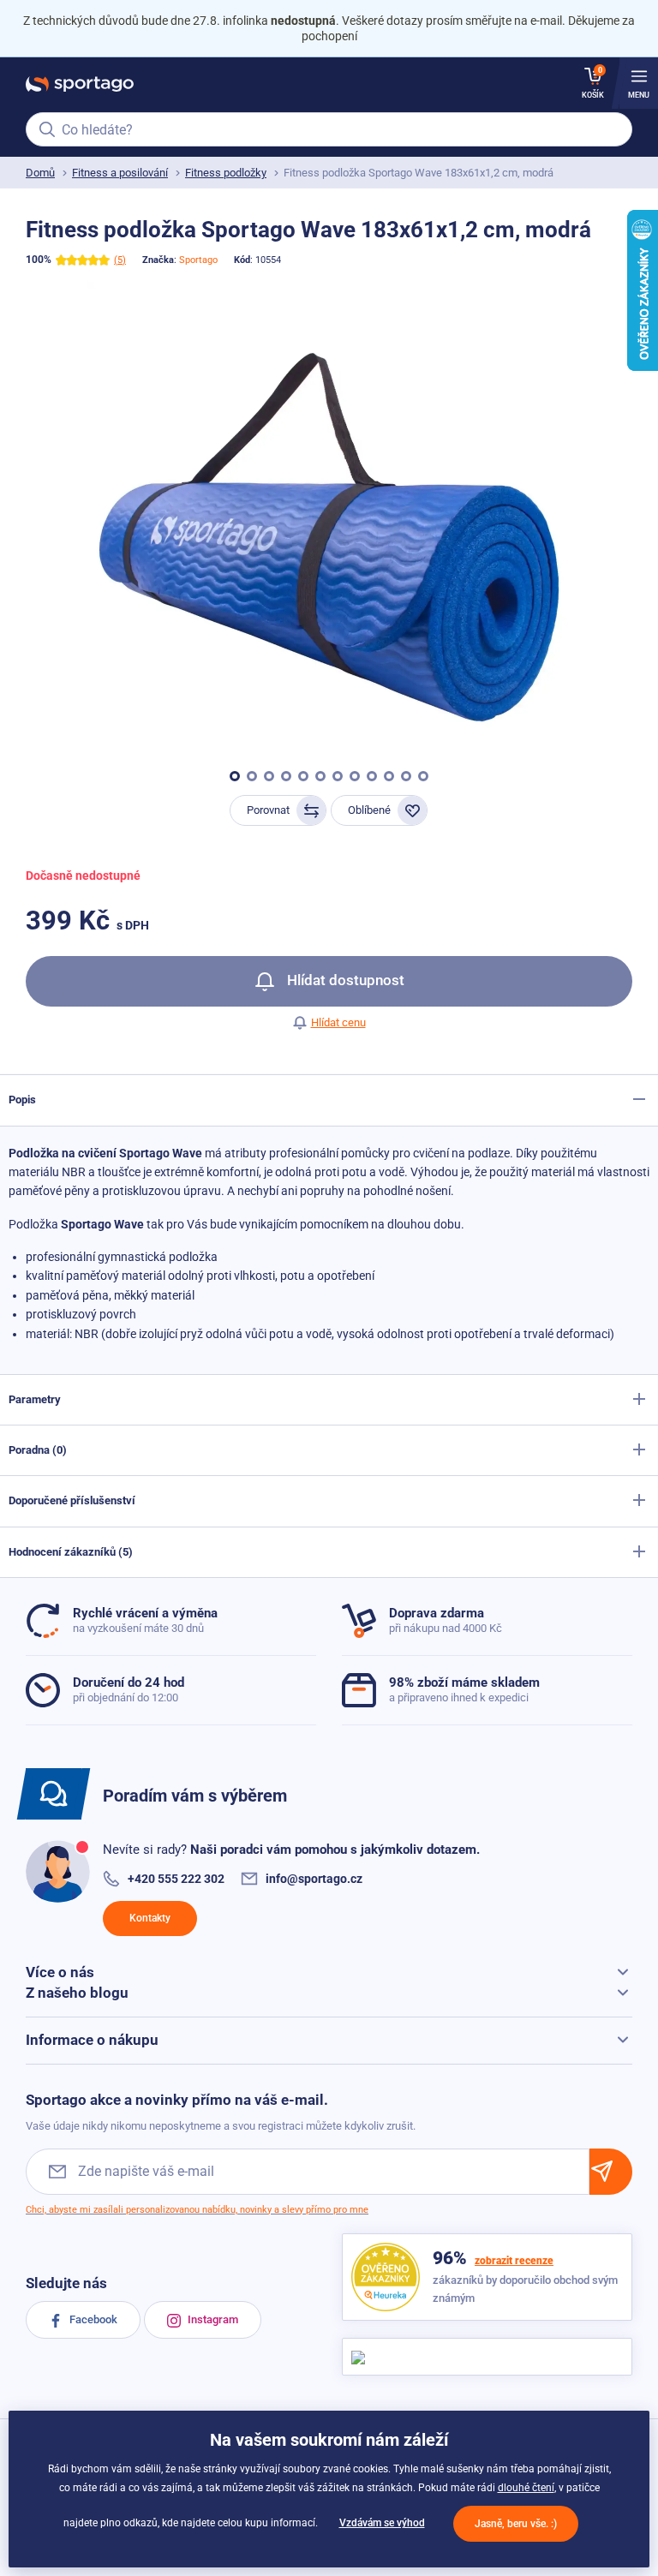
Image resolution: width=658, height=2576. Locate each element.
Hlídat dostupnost (344, 980)
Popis (22, 1100)
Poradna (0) (38, 1450)
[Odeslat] (611, 2171)
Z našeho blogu (77, 1993)
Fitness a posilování (120, 173)
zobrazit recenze (514, 2261)
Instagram (212, 2319)
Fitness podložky (226, 173)
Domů (40, 173)
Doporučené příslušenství (72, 1500)
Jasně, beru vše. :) (516, 2524)
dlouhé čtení (526, 2488)
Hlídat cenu (338, 1022)
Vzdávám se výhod (382, 2523)
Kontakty (150, 1918)
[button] (235, 776)
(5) (120, 260)
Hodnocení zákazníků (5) (71, 1552)
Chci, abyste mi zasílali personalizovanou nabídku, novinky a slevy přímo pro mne (197, 2210)
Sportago (198, 260)
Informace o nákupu (92, 2040)
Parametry (35, 1399)
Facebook (92, 2319)
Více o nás (60, 1972)
